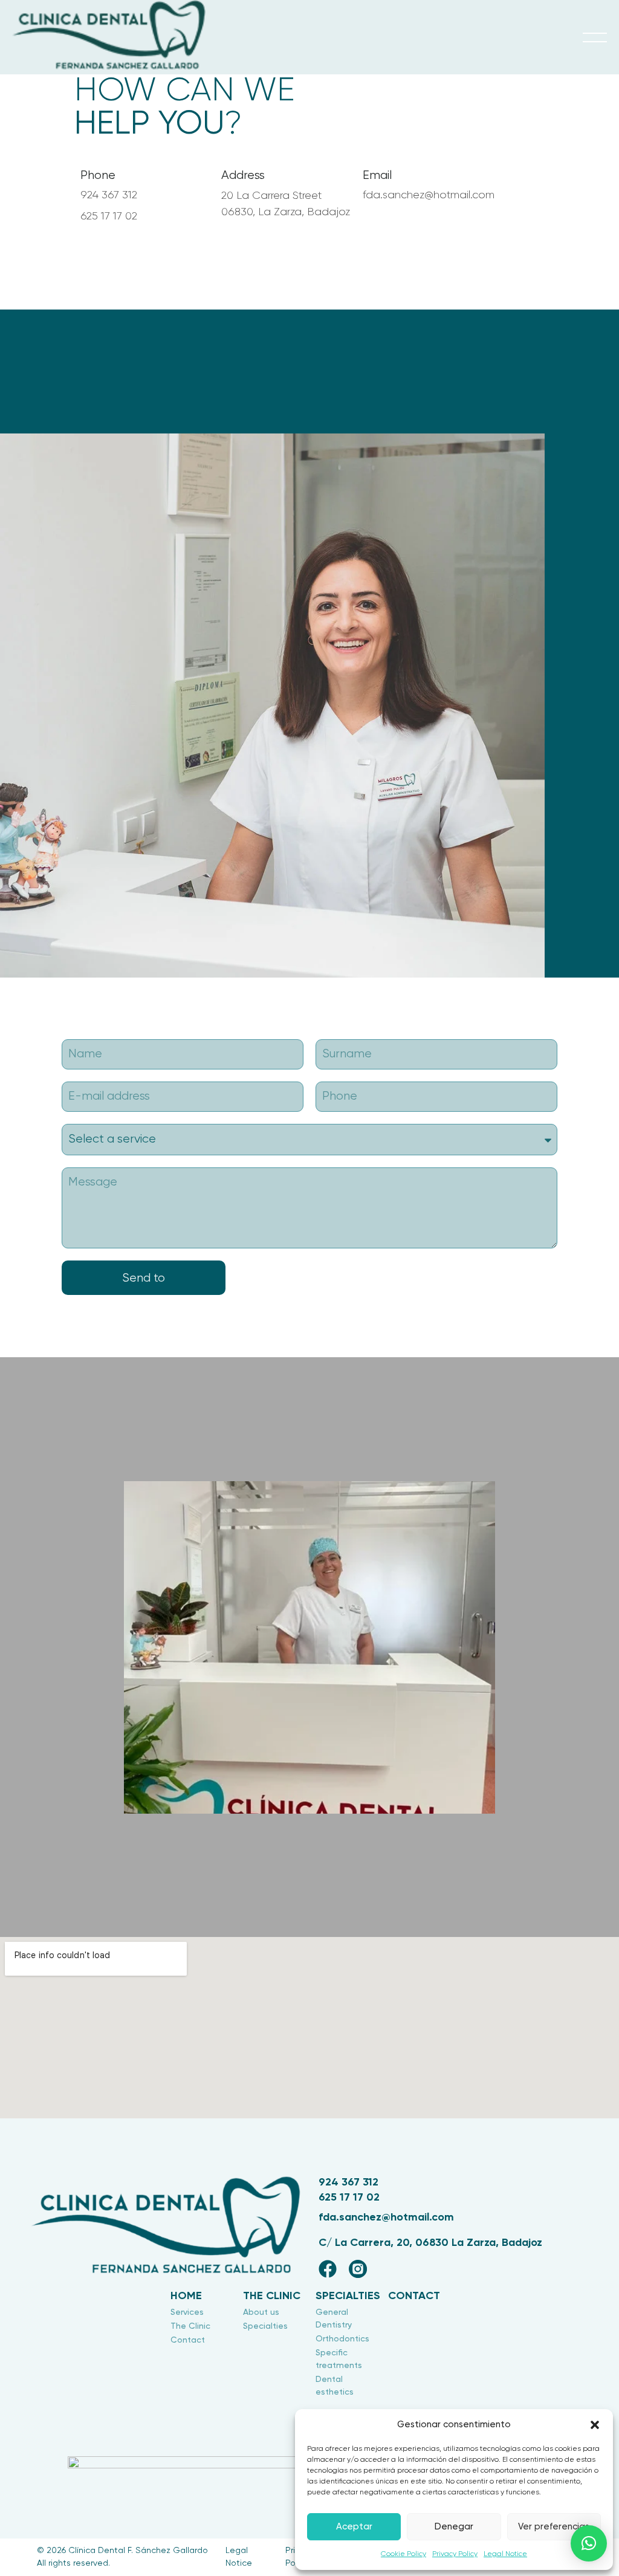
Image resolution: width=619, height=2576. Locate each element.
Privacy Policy (455, 2554)
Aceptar (354, 2527)
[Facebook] (328, 2269)
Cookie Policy (403, 2554)
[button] (595, 2425)
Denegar (454, 2527)
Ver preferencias (554, 2527)
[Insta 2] (358, 2269)
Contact (414, 2296)
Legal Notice (505, 2554)
